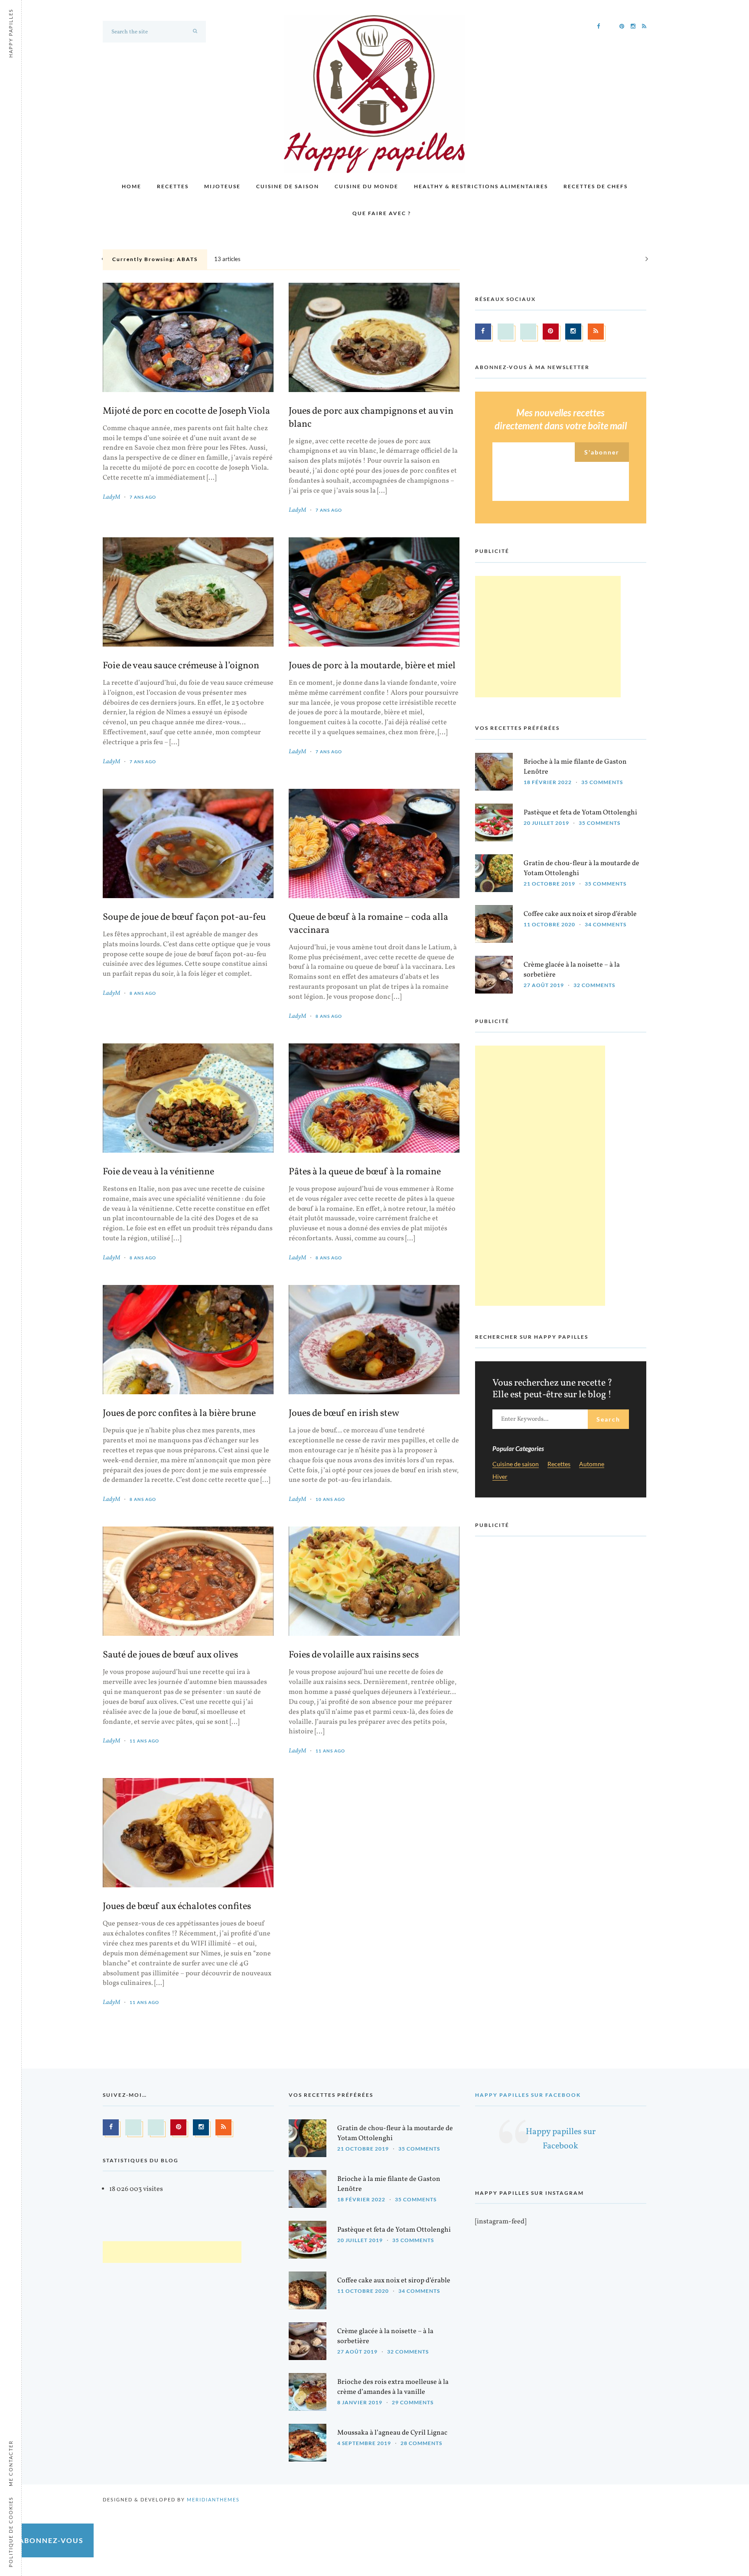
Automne (592, 1464)
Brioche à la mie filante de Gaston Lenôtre (575, 767)
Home (132, 186)
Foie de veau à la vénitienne (158, 1172)
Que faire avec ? (382, 213)
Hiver (500, 1477)
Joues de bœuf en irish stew (344, 1414)
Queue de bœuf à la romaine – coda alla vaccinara (368, 924)
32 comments (594, 985)
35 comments (602, 782)
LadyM (111, 497)
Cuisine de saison (288, 186)
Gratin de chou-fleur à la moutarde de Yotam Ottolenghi (581, 868)
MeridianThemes (213, 2499)
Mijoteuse (222, 186)
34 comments (606, 924)
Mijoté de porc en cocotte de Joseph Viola (186, 412)
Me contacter (11, 2463)
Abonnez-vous (51, 2540)
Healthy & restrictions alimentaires (481, 186)
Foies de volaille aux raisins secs (354, 1655)
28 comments (421, 2443)
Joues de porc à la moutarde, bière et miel (372, 666)
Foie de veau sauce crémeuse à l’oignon (181, 666)
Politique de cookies (11, 2532)
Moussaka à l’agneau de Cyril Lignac (392, 2433)
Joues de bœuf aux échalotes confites (177, 1907)
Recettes (173, 186)
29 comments (413, 2402)
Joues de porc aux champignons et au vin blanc (371, 418)
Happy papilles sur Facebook (528, 2095)
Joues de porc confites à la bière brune (179, 1414)
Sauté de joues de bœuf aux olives (170, 1655)
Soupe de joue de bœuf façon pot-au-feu (184, 918)
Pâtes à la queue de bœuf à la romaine (365, 1172)
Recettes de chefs (596, 186)
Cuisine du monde (366, 186)
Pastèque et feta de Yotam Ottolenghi (580, 813)
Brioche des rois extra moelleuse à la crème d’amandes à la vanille (393, 2387)
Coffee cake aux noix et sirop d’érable (580, 914)
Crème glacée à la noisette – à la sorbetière (572, 970)
